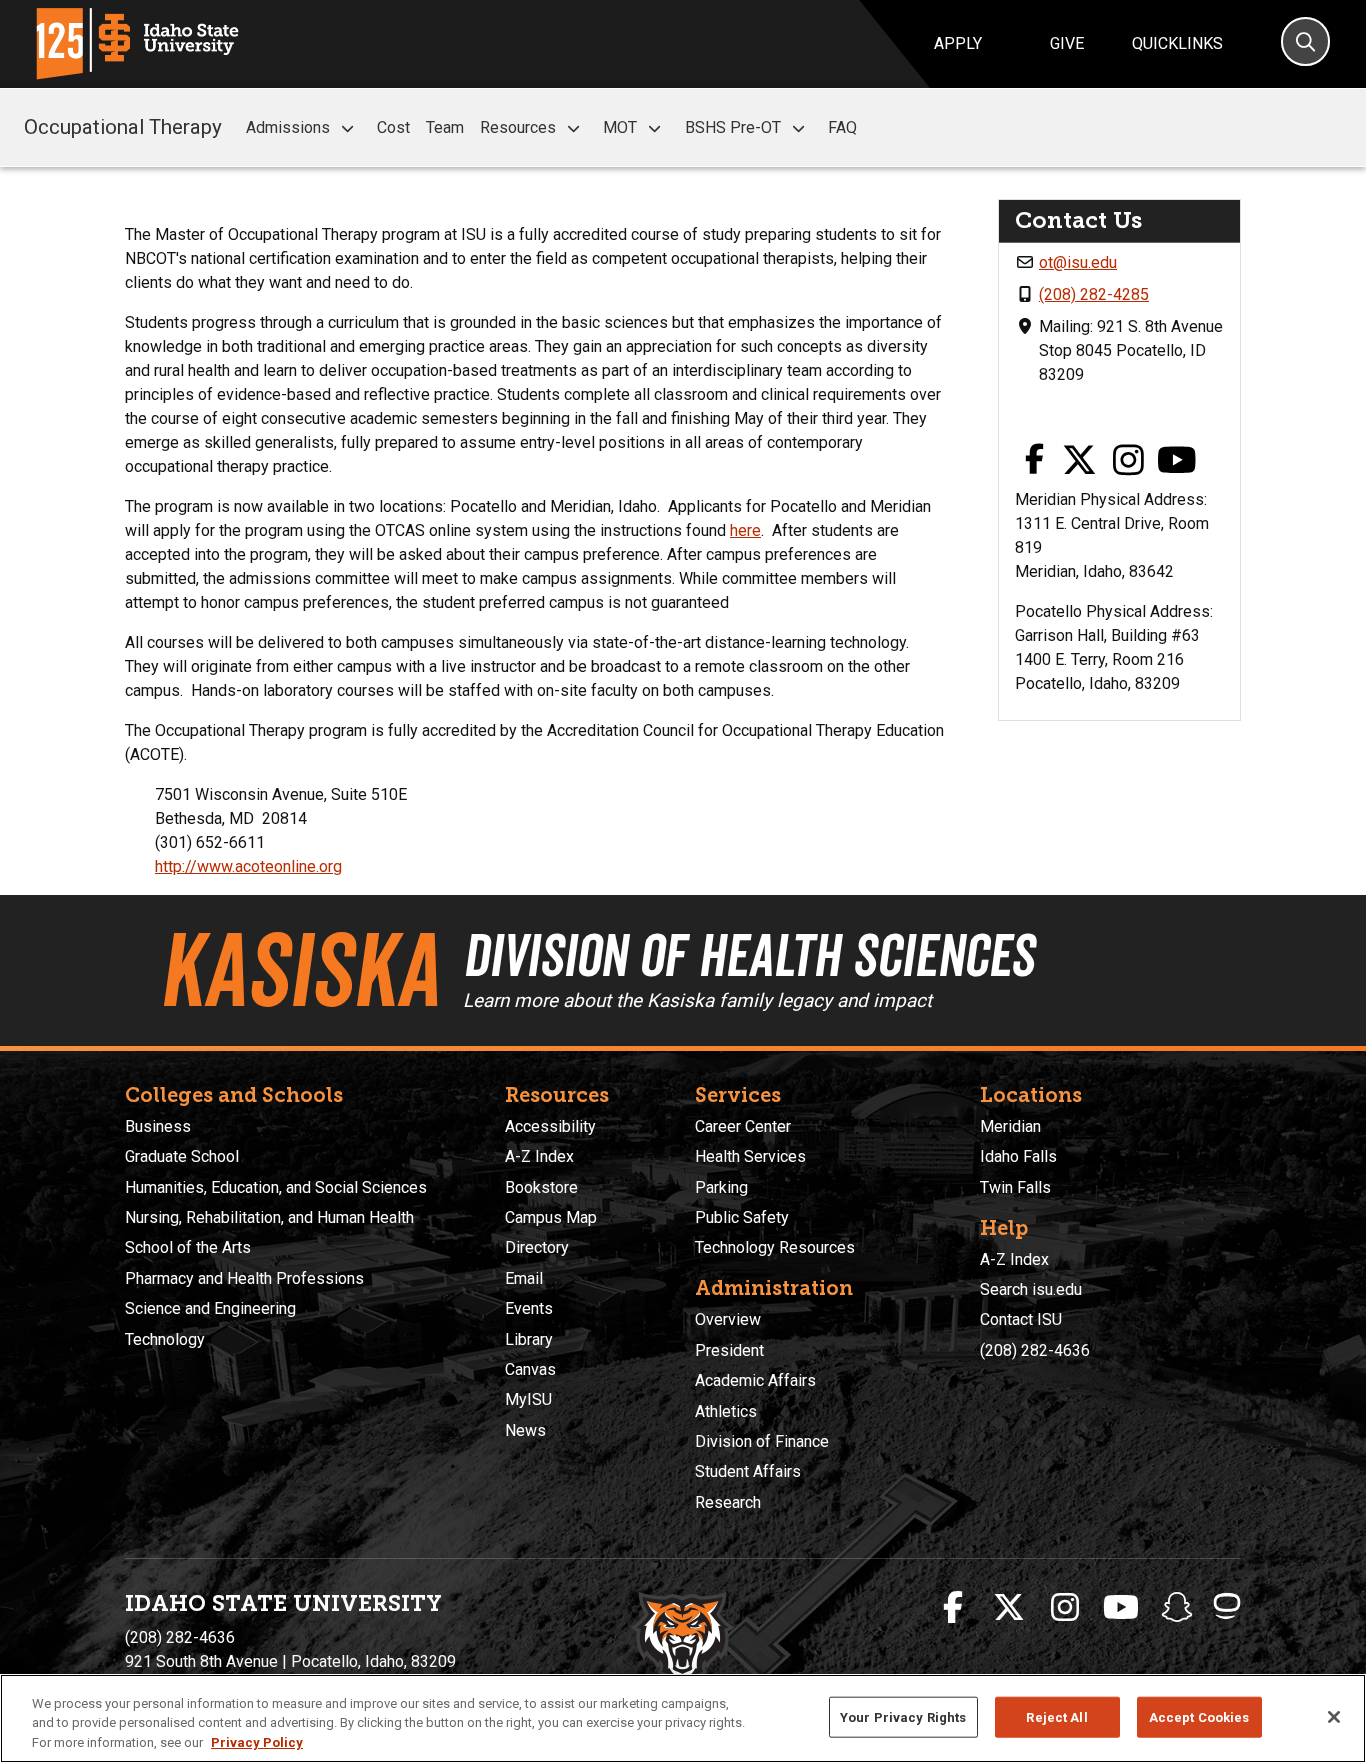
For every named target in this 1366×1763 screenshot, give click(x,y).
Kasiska (299, 970)
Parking (721, 1187)
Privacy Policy (257, 1742)
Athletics (726, 1411)
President (729, 1350)
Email (524, 1278)
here (745, 530)
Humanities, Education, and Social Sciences (276, 1187)
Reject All (1056, 1716)
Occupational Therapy (123, 127)
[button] (347, 128)
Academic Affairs (755, 1380)
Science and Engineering (210, 1308)
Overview (728, 1319)
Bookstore (541, 1187)
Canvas (530, 1369)
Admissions (288, 127)
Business (158, 1126)
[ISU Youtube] (1121, 1608)
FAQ (842, 127)
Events (529, 1308)
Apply (958, 43)
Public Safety (742, 1217)
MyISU (528, 1399)
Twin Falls (1015, 1187)
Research (728, 1502)
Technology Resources (775, 1247)
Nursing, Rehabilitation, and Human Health (269, 1217)
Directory (537, 1247)
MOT (620, 127)
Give (1067, 43)
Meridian (1010, 1126)
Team (445, 127)
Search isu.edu (1031, 1289)
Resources (518, 127)
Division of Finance (762, 1441)
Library (529, 1339)
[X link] (1080, 461)
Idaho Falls (1018, 1156)
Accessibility (550, 1126)
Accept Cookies (1199, 1716)
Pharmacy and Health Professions (244, 1278)
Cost (393, 127)
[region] (683, 1718)
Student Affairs (748, 1471)
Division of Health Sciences (748, 955)
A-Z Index (539, 1156)
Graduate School (182, 1156)
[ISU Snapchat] (1177, 1608)
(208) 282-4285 (1094, 294)
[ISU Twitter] (1009, 1608)
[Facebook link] (1034, 461)
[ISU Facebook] (953, 1608)
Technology (165, 1339)
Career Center (743, 1126)
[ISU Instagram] (1065, 1608)
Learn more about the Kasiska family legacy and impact (697, 1000)
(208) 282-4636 (1035, 1350)
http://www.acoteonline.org (248, 866)
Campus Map (551, 1217)
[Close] (1334, 1717)
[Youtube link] (1177, 461)
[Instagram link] (1129, 461)
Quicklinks (1177, 43)
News (525, 1430)
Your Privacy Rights (903, 1716)
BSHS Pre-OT (733, 127)
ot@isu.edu (1078, 262)
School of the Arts (188, 1247)
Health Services (750, 1156)
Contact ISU (1021, 1319)
